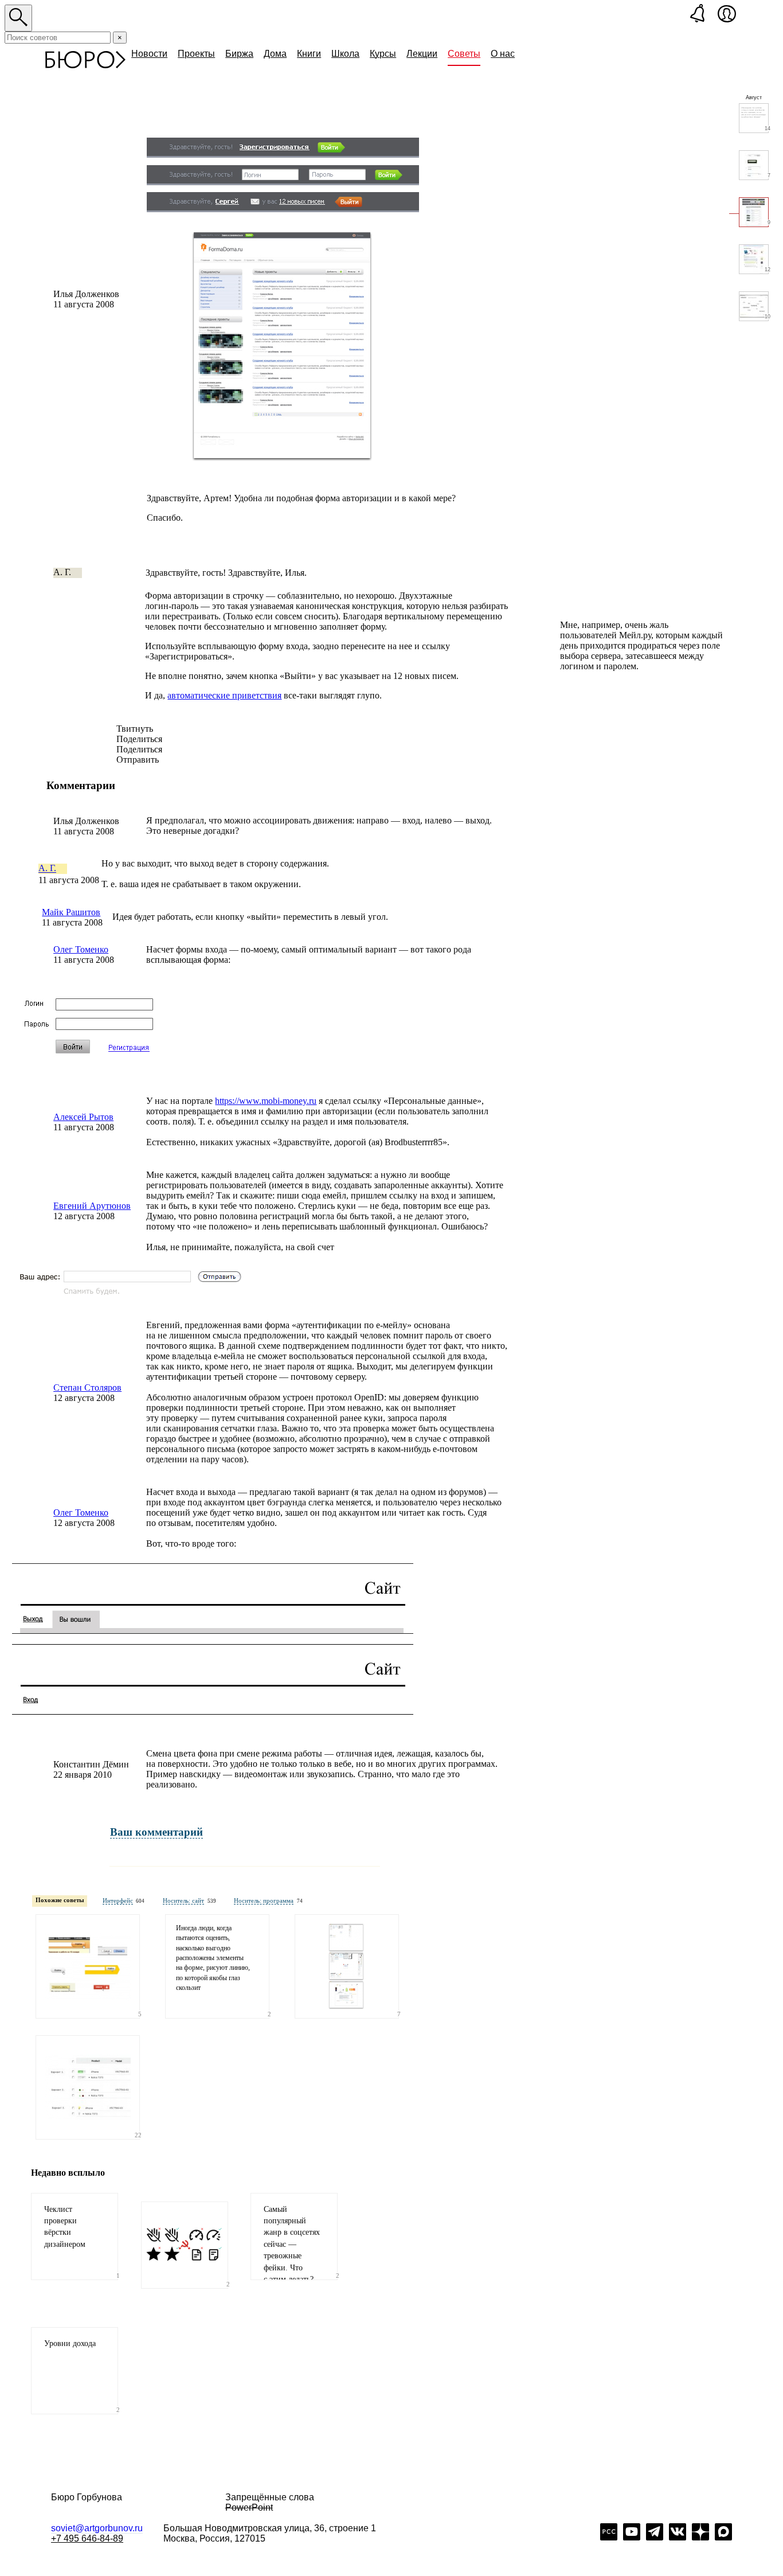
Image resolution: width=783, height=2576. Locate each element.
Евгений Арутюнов (92, 1206)
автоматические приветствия (224, 695)
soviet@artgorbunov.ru (97, 2528)
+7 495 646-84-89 (87, 2538)
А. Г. (47, 869)
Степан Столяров (87, 1387)
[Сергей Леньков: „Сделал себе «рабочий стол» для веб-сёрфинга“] (347, 1966)
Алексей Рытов (83, 1117)
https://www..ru (266, 1101)
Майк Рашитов (71, 912)
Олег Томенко (81, 949)
